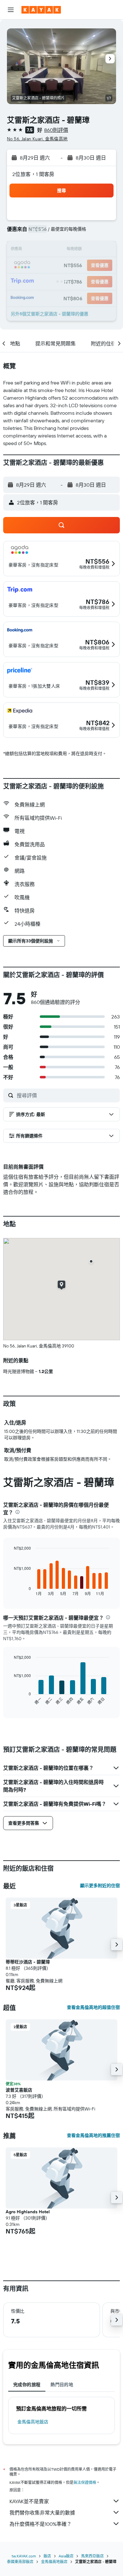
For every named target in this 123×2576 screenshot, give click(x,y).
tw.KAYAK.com (24, 2556)
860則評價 (56, 130)
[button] (11, 10)
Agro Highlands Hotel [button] (28, 2212)
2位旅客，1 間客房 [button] (33, 174)
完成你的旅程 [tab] (27, 2385)
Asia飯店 (66, 2556)
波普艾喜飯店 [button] (19, 2090)
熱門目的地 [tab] (62, 2385)
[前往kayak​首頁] (41, 10)
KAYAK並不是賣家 (29, 2501)
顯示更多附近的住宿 (100, 1886)
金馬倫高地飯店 (33, 2422)
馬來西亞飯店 (92, 2556)
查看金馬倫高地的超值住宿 (93, 2007)
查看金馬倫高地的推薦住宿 (93, 2135)
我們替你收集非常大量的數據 (42, 2513)
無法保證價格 (85, 2482)
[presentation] (18, 1512)
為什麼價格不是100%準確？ (41, 2524)
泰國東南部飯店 (20, 2562)
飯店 (47, 2556)
